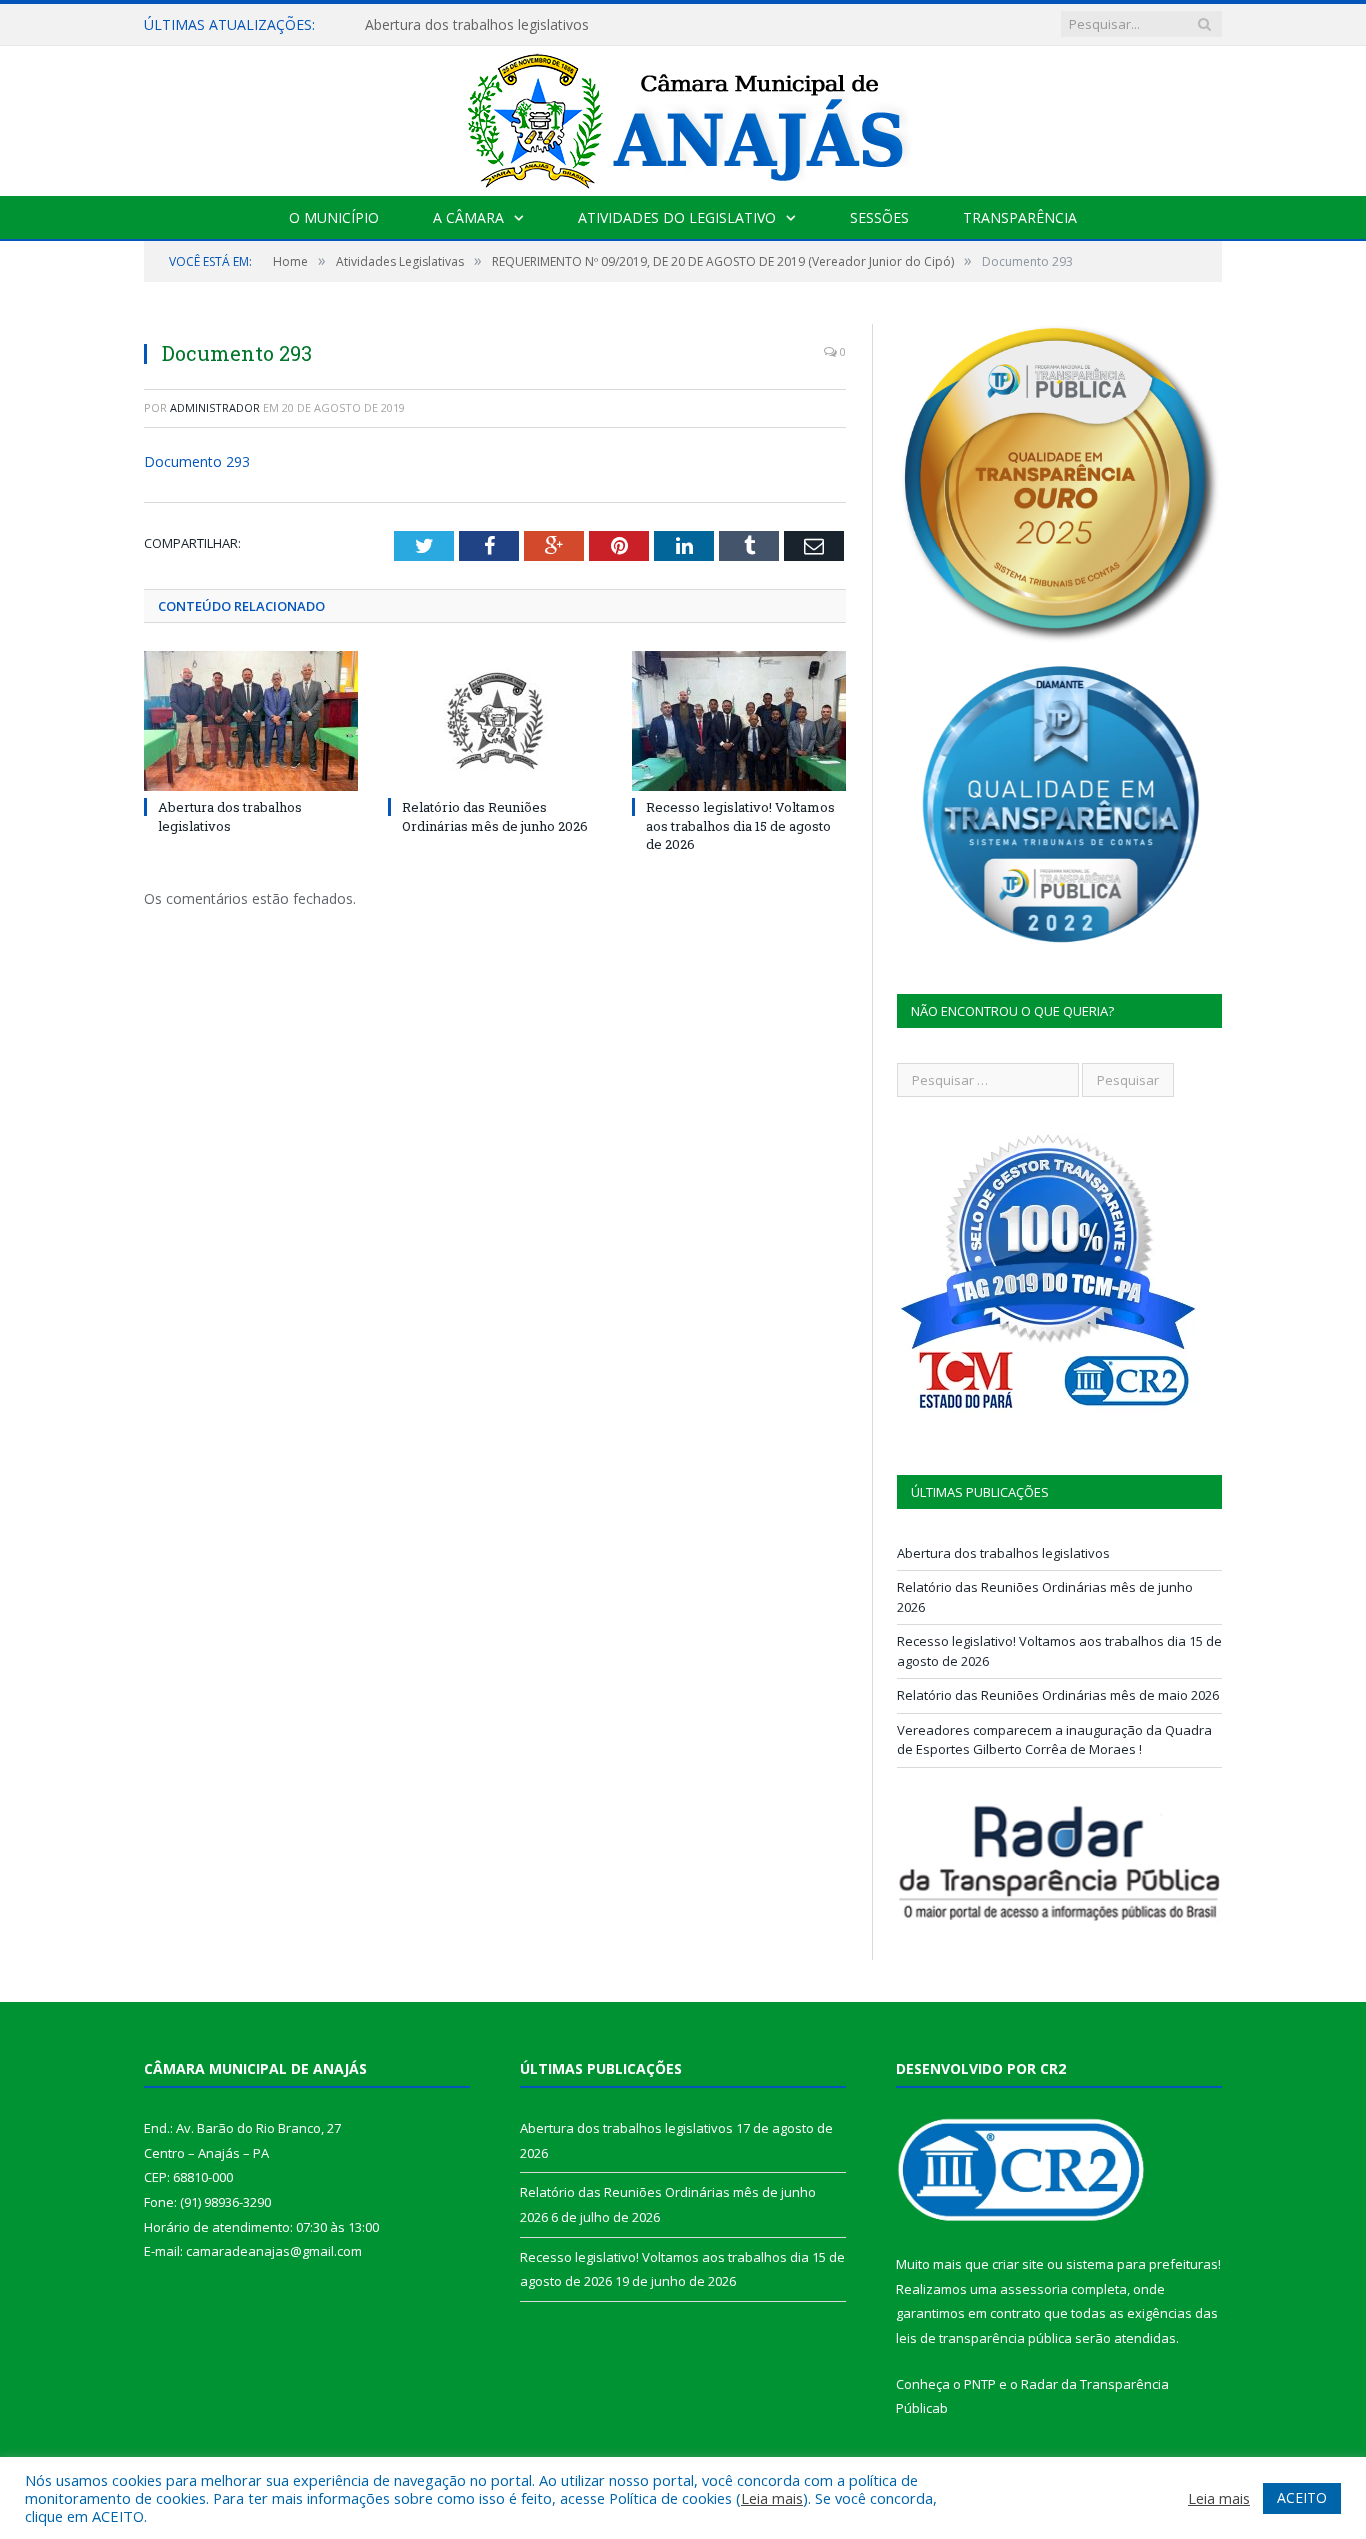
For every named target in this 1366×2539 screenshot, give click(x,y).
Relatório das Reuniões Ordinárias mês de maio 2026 (1058, 1695)
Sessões (879, 217)
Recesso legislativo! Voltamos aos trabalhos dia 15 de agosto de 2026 (740, 825)
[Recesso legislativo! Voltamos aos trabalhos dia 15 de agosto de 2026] (739, 721)
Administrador (215, 407)
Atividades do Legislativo (677, 217)
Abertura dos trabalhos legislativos (230, 816)
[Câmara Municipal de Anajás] (683, 116)
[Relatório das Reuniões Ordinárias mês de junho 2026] (495, 721)
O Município (334, 217)
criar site (1018, 2264)
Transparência (1020, 217)
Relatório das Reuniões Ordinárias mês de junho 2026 (539, 25)
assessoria (1034, 2289)
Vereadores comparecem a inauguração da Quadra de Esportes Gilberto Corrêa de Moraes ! (1054, 1740)
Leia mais (772, 2498)
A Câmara (468, 217)
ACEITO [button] (1302, 2497)
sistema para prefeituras (1142, 2264)
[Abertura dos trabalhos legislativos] (251, 721)
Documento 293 (197, 461)
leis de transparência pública (984, 2338)
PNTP (980, 2384)
